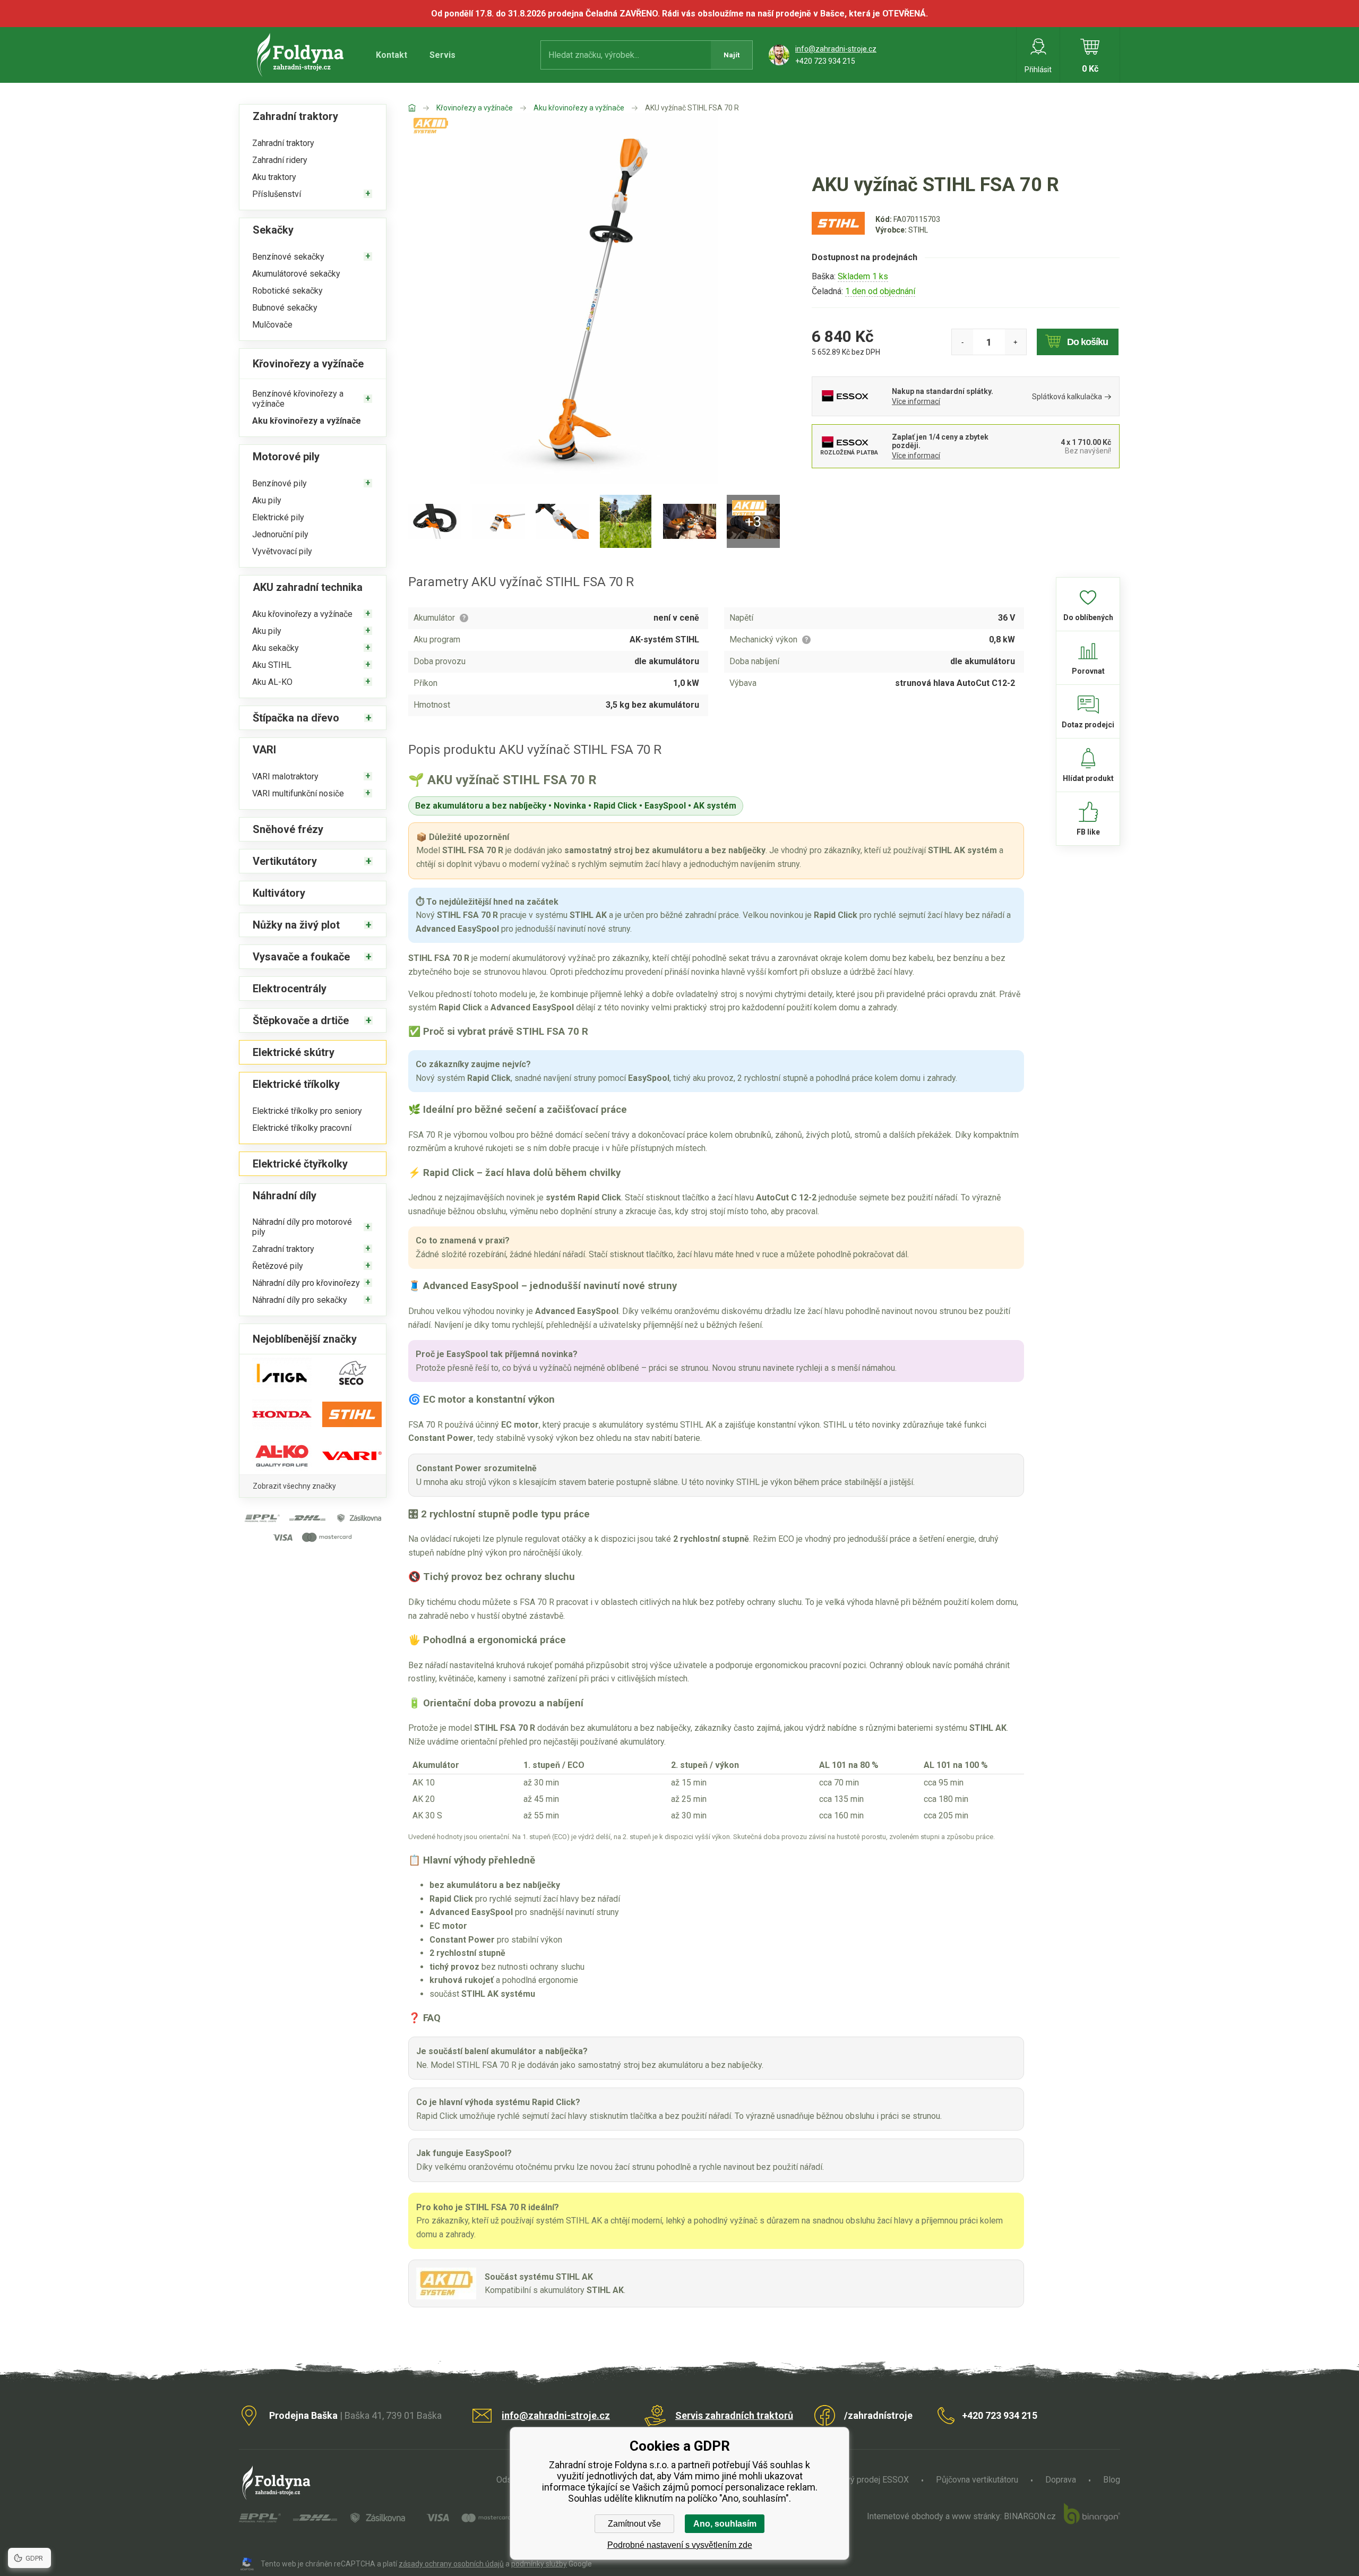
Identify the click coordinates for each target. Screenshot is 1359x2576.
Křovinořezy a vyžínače (475, 108)
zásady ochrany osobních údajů (451, 2564)
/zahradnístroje (878, 2415)
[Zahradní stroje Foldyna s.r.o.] (422, 108)
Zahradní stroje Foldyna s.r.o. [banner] (302, 55)
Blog (1112, 2480)
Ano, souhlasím (725, 2524)
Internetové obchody (905, 2516)
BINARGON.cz (1030, 2516)
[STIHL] (838, 234)
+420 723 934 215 (825, 61)
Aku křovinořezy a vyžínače (579, 108)
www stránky (976, 2516)
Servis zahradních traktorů (734, 2415)
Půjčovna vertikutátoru (977, 2480)
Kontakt (392, 55)
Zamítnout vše (634, 2524)
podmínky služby (539, 2564)
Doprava (1061, 2480)
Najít (732, 55)
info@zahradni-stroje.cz (836, 49)
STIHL (918, 230)
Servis (442, 55)
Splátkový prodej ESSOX (863, 2480)
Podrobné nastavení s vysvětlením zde (680, 2545)
